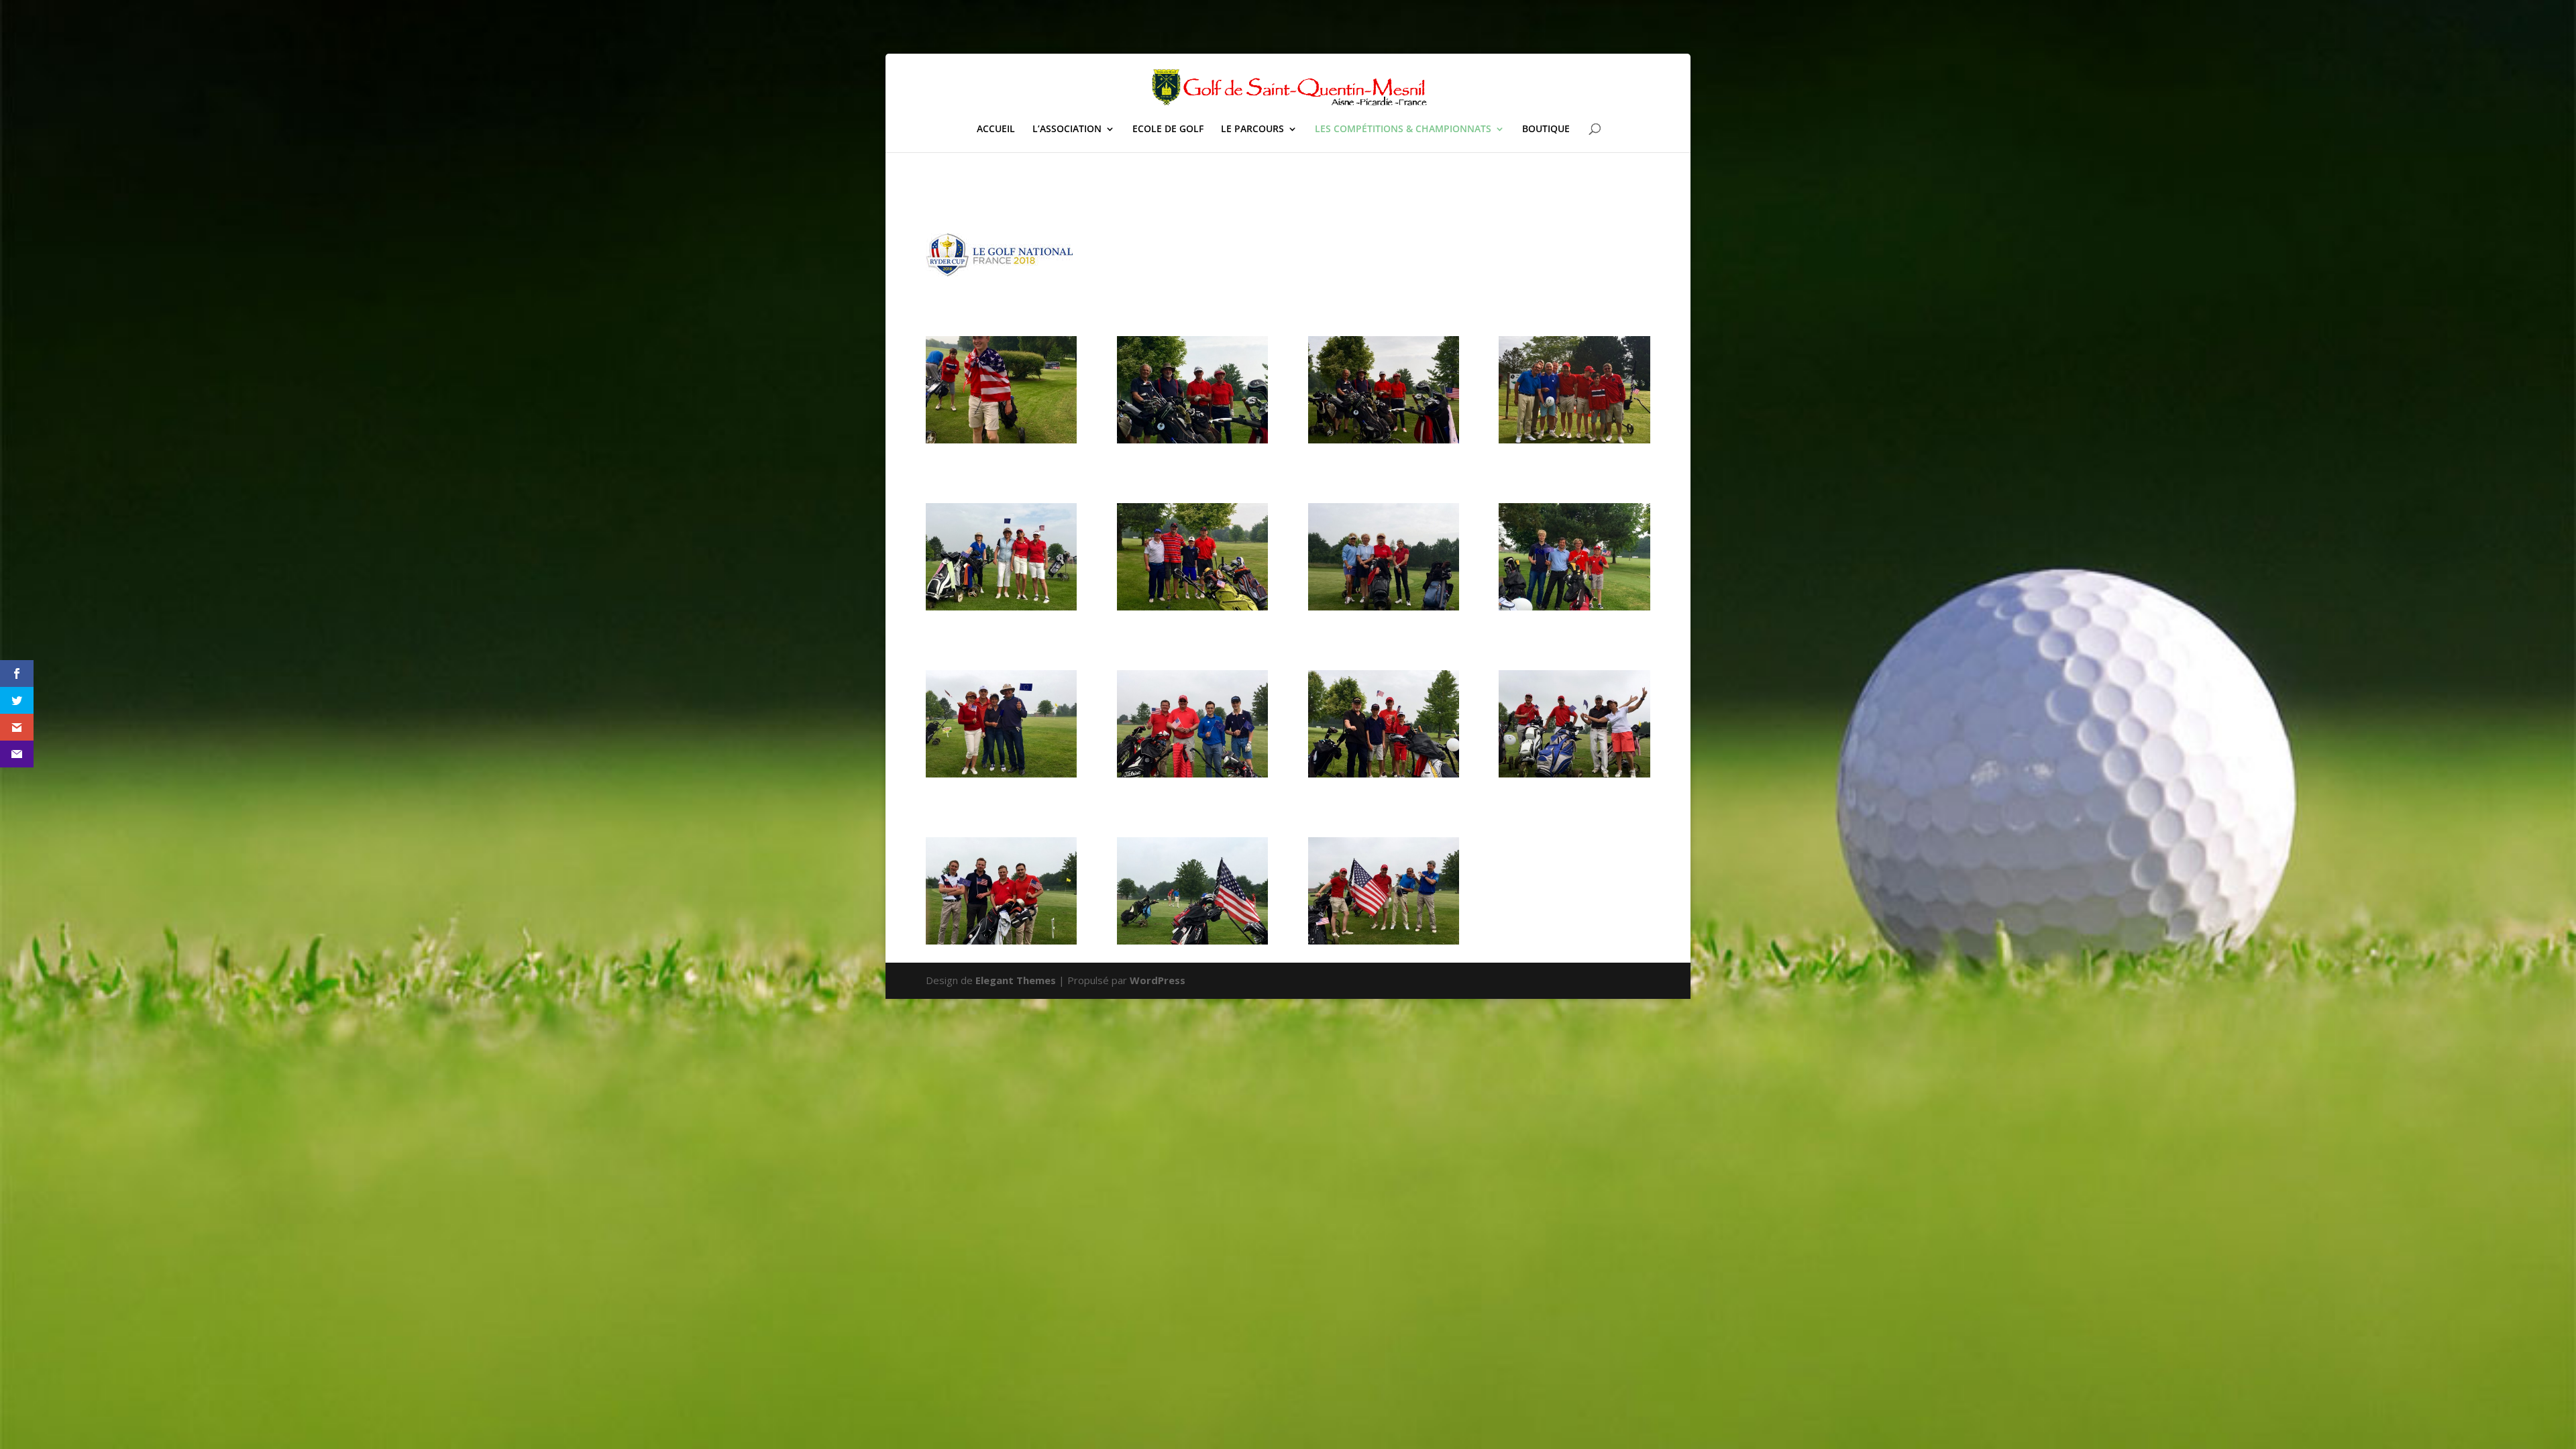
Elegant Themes (1016, 980)
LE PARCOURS (1252, 129)
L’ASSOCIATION (1067, 129)
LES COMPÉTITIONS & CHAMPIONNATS (1403, 129)
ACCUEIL (996, 129)
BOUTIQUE (1546, 129)
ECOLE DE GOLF (1168, 129)
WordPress (1158, 980)
